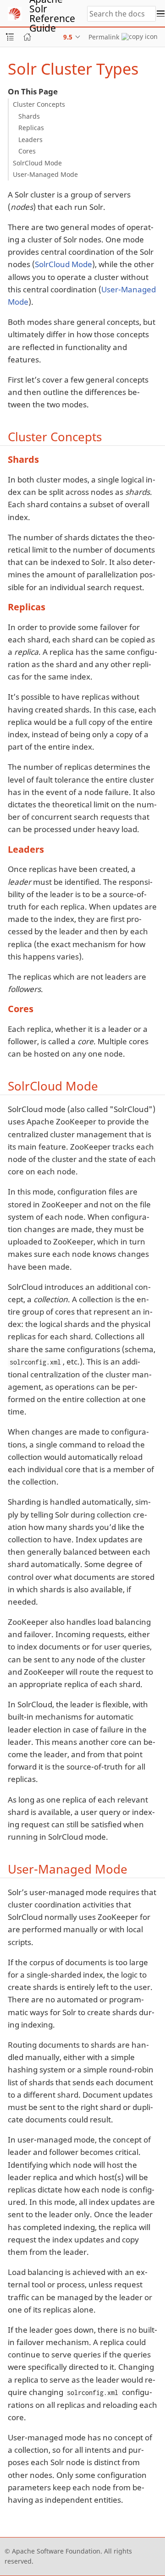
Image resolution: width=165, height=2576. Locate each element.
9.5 (68, 37)
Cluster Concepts (39, 104)
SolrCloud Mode (37, 163)
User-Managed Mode (45, 174)
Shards (29, 116)
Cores (27, 151)
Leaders (30, 140)
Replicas (31, 128)
